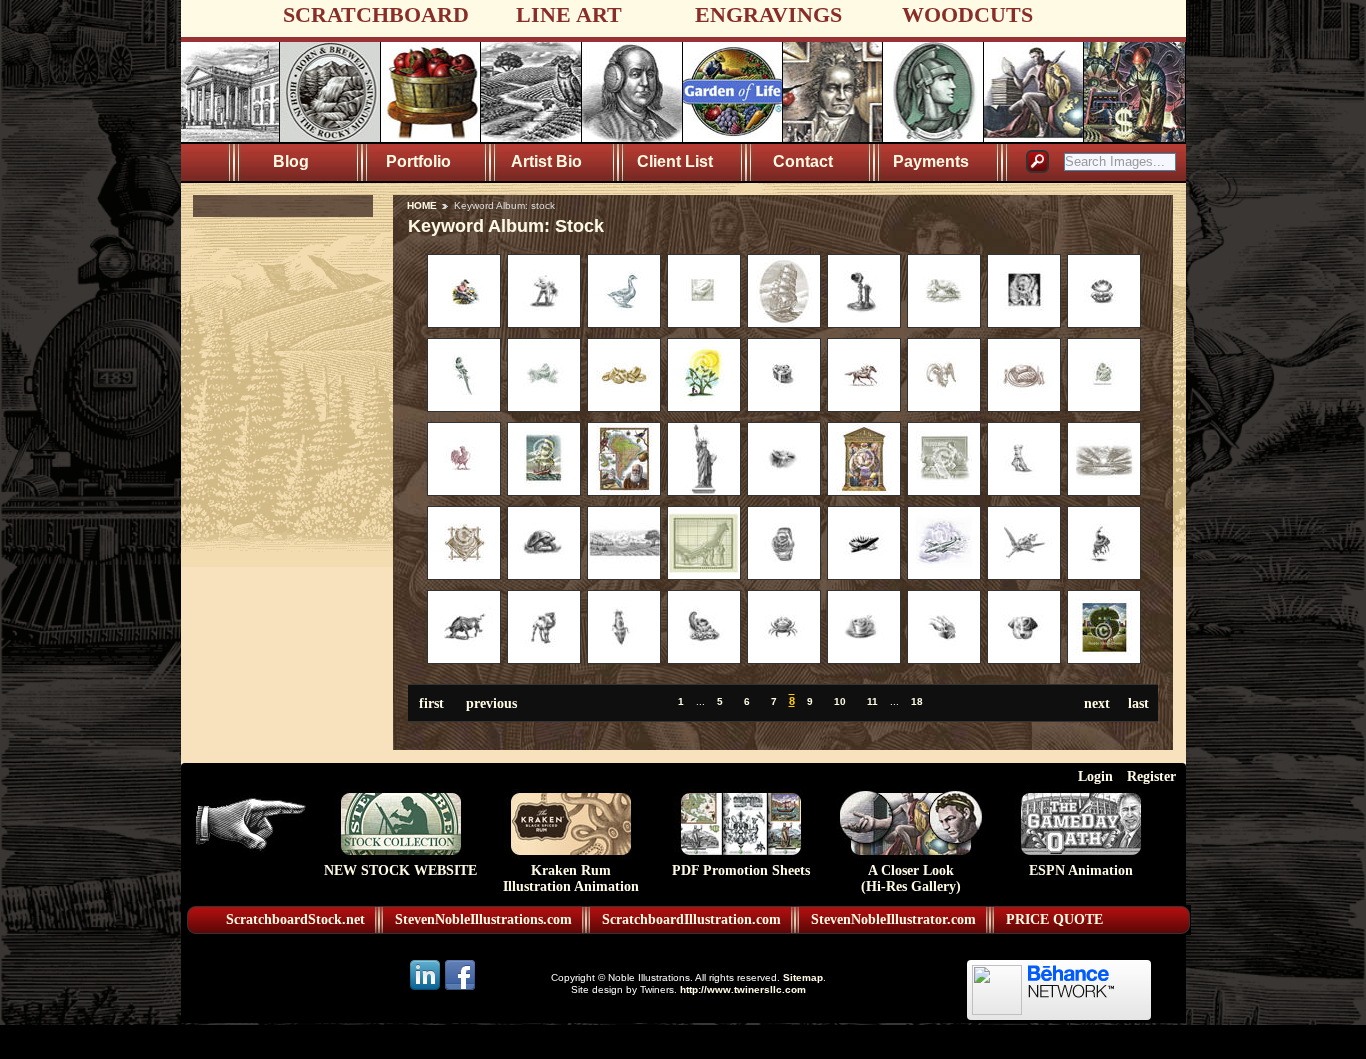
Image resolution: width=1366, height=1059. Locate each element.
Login (1095, 776)
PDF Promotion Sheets (741, 870)
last (1138, 703)
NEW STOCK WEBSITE (400, 870)
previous (491, 703)
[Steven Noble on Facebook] (460, 988)
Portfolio (418, 161)
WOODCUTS (967, 14)
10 (840, 701)
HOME (422, 205)
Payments (931, 161)
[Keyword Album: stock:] (464, 323)
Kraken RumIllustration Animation (571, 878)
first (431, 703)
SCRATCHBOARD (376, 14)
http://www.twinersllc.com (743, 989)
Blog (291, 161)
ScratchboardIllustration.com (691, 919)
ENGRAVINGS (768, 14)
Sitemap (803, 977)
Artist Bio (546, 161)
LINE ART (569, 14)
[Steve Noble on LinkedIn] (426, 988)
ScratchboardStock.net (295, 919)
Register (1151, 776)
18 (917, 701)
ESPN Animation (1081, 870)
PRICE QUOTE (1054, 919)
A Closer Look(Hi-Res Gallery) (911, 878)
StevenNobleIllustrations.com (483, 919)
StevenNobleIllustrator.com (893, 919)
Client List (675, 161)
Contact (803, 161)
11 (872, 701)
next (1097, 703)
